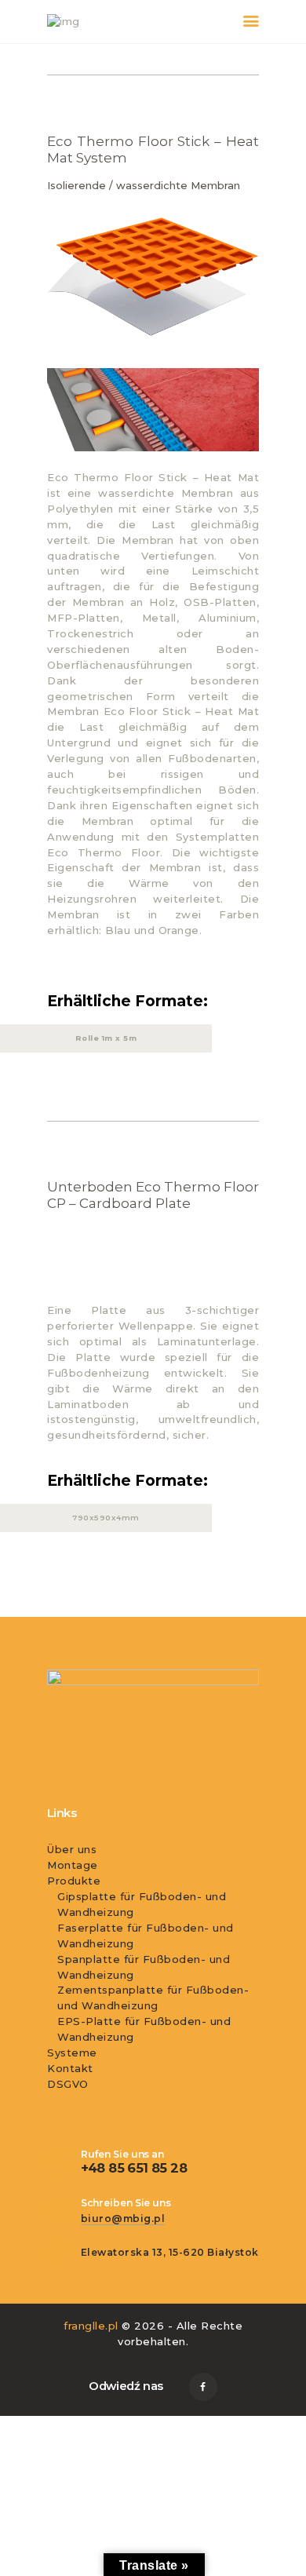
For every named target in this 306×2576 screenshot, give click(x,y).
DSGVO (68, 2084)
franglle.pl (91, 2326)
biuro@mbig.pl (123, 2218)
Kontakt (70, 2068)
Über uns (72, 1849)
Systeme (72, 2052)
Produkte (74, 1881)
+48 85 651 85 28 (134, 2168)
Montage (73, 1865)
